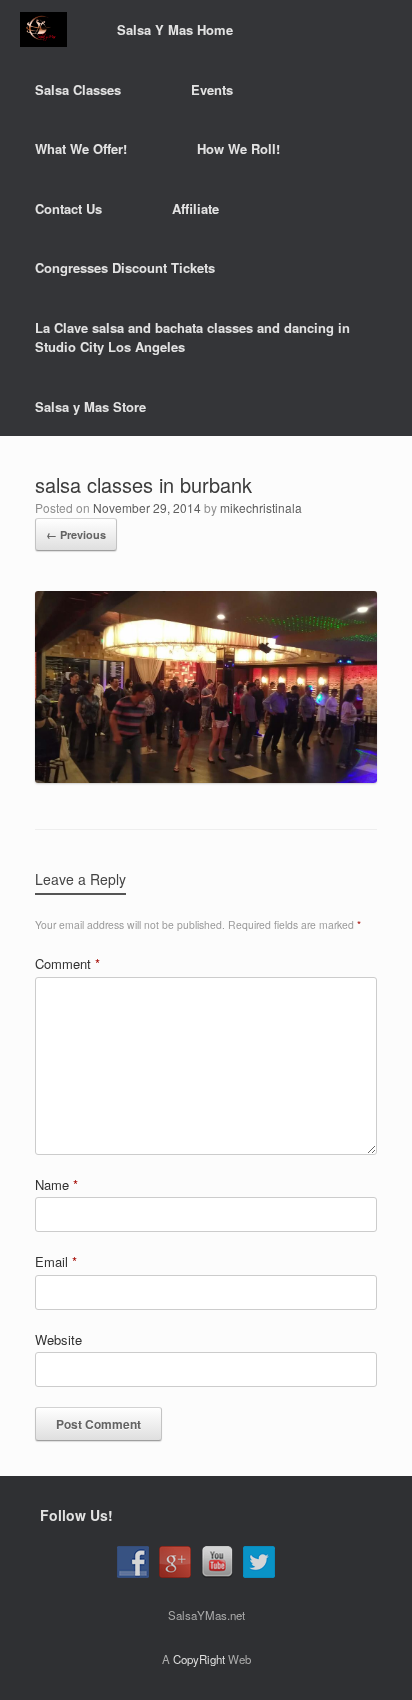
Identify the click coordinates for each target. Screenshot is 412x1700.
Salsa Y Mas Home (175, 29)
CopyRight (199, 1659)
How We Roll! (238, 148)
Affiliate (195, 208)
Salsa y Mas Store (90, 406)
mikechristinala (261, 507)
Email (56, 1261)
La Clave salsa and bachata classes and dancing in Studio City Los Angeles (192, 337)
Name (56, 1184)
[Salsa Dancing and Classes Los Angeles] (43, 29)
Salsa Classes (78, 89)
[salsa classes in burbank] (206, 777)
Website (58, 1339)
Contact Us (68, 208)
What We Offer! (81, 148)
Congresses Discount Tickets (125, 267)
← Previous (76, 534)
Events (212, 89)
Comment (67, 963)
